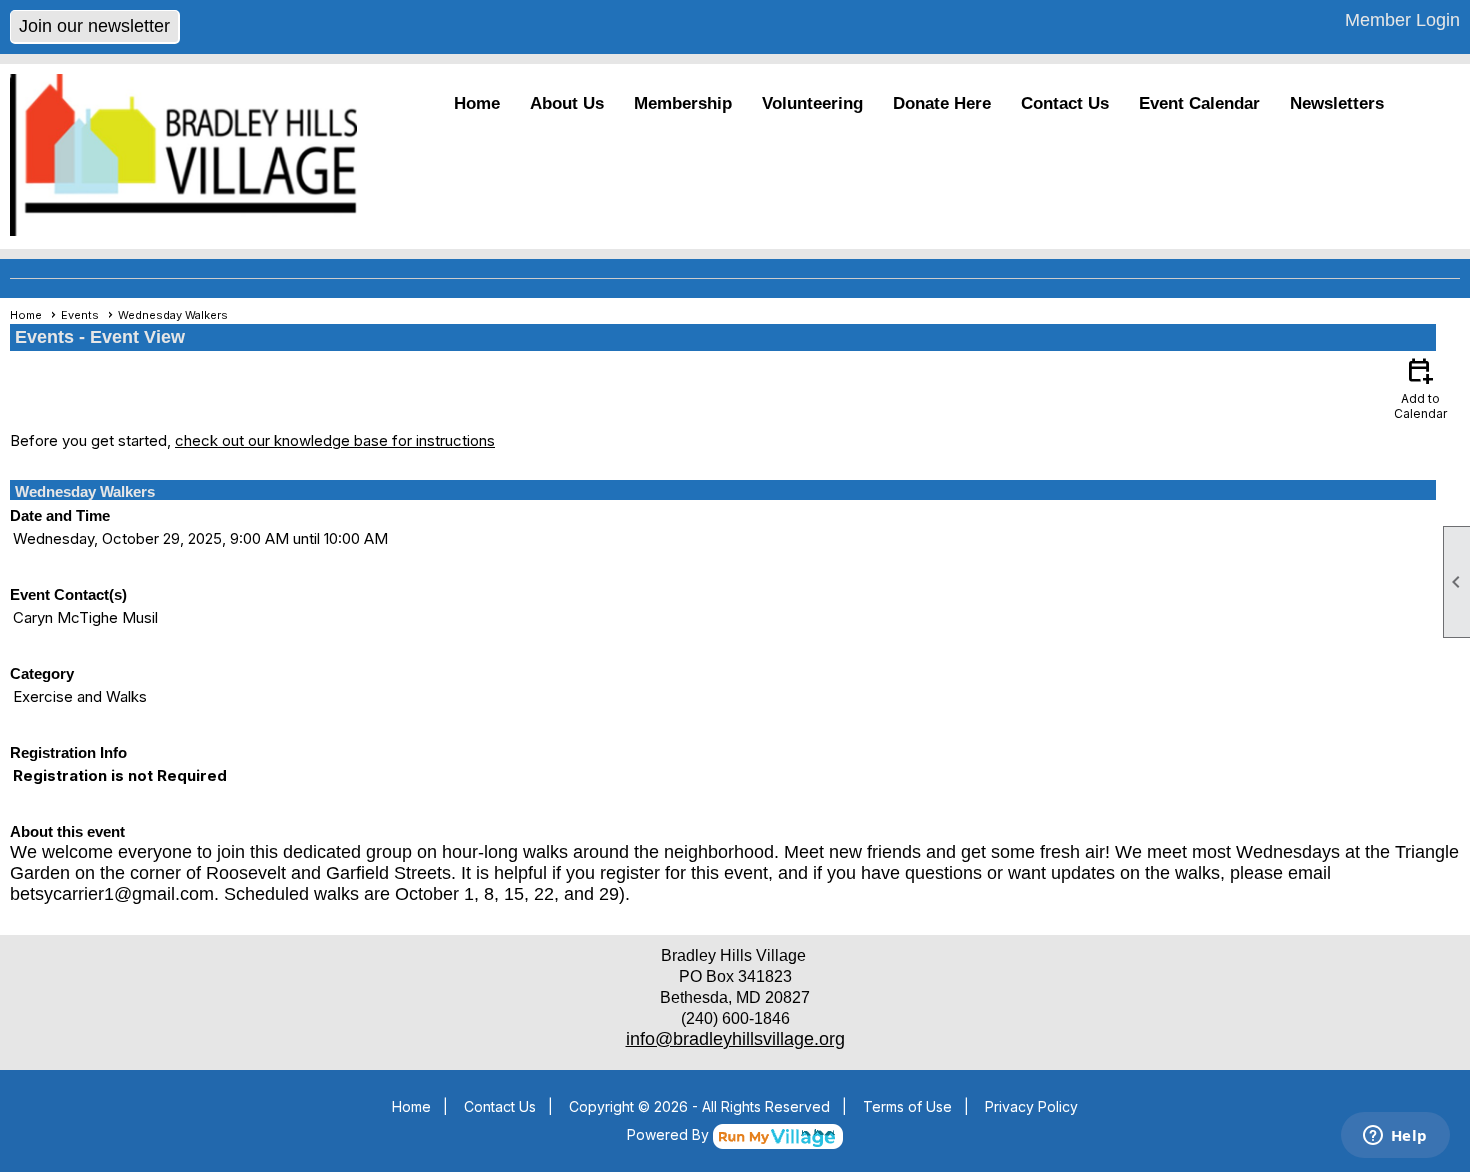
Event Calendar (1199, 103)
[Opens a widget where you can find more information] (1395, 1137)
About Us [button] (567, 103)
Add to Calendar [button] (1420, 387)
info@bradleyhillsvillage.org (735, 1039)
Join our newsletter (94, 26)
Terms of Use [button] (907, 1106)
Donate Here (942, 103)
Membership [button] (683, 103)
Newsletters (1337, 103)
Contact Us (1065, 103)
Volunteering (812, 103)
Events (80, 315)
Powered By (670, 1134)
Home (477, 103)
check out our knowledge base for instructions (335, 440)
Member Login (1402, 20)
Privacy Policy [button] (1031, 1106)
